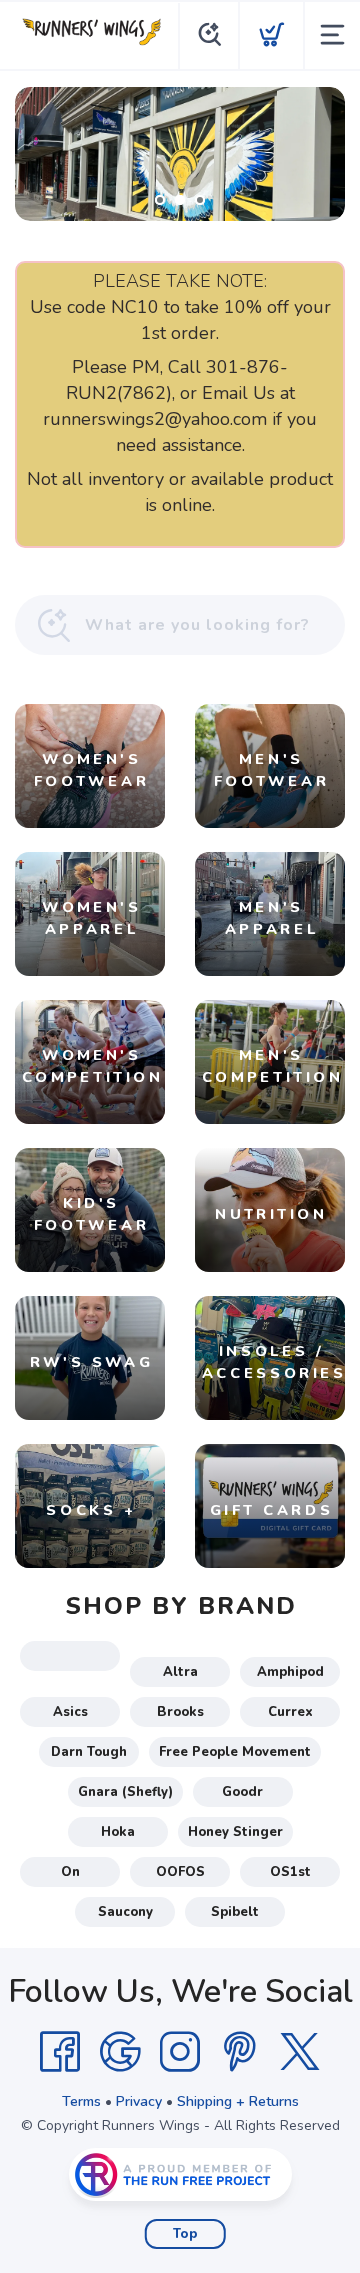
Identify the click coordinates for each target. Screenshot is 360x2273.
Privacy (139, 2101)
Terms (81, 2101)
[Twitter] (300, 2052)
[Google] (120, 2052)
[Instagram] (180, 2052)
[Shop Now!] (180, 154)
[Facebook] (60, 2052)
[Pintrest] (240, 2052)
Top (185, 2234)
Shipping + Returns (238, 2101)
